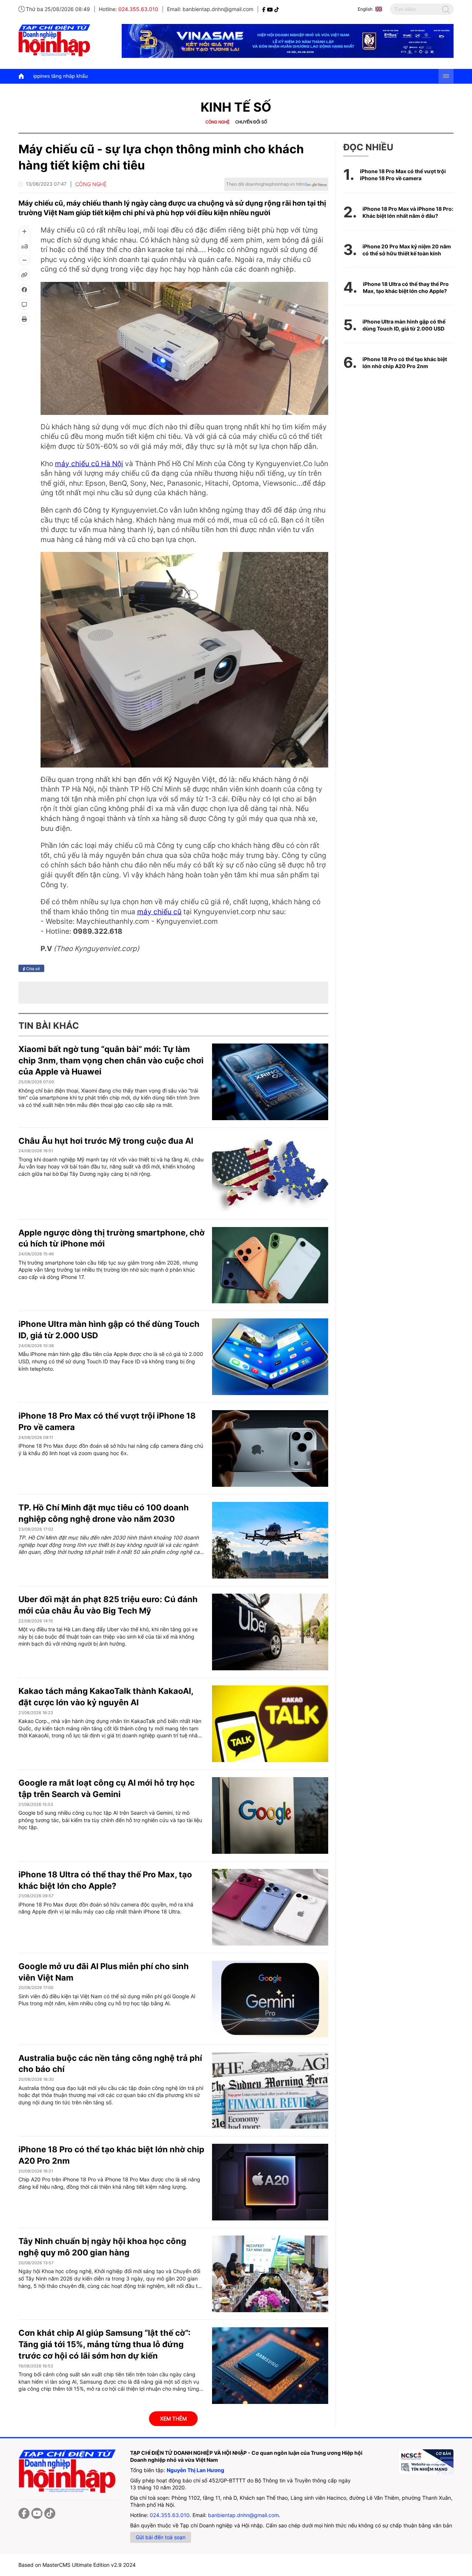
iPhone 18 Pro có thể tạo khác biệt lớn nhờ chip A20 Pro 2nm (405, 363)
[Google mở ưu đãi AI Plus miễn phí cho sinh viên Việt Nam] (270, 1999)
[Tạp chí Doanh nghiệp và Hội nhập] (265, 9)
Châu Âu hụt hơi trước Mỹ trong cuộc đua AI (106, 1141)
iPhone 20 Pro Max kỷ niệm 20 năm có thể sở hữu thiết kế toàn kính (407, 250)
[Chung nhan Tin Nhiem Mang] (426, 2462)
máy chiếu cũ (159, 912)
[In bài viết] (24, 319)
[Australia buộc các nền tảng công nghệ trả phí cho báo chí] (270, 2091)
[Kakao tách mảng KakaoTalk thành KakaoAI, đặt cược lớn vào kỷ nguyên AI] (270, 1724)
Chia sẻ (32, 968)
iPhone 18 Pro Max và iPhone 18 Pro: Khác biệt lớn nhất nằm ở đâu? (408, 212)
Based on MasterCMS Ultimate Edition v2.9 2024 (77, 2565)
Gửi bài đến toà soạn (161, 2537)
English (365, 9)
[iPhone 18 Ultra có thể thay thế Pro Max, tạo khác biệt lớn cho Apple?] (270, 1907)
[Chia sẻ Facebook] (24, 290)
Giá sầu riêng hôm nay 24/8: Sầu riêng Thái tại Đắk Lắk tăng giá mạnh (276, 76)
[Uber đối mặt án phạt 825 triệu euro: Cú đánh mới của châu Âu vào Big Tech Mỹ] (270, 1632)
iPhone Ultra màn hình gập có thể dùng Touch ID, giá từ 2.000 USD (404, 325)
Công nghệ (218, 122)
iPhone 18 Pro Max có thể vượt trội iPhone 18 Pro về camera (403, 175)
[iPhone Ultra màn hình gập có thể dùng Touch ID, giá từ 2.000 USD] (270, 1357)
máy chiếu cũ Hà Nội (89, 464)
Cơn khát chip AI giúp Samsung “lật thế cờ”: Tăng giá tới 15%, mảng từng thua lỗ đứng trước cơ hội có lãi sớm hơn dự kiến (105, 2344)
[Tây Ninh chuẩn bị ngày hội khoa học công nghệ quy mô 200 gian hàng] (270, 2274)
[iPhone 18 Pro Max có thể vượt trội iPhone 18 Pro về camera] (270, 1448)
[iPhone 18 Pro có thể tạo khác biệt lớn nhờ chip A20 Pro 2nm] (270, 2182)
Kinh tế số (236, 107)
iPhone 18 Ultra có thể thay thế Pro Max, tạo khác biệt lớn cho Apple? (406, 288)
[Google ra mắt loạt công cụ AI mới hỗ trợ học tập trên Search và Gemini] (270, 1815)
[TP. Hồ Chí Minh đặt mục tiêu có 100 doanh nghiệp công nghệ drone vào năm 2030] (270, 1540)
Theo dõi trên (265, 184)
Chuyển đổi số (251, 122)
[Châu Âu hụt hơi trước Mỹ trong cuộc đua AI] (270, 1174)
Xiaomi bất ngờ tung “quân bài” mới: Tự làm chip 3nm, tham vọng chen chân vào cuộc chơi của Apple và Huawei (111, 1060)
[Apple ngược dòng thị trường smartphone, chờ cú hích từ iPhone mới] (270, 1265)
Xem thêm (173, 2418)
